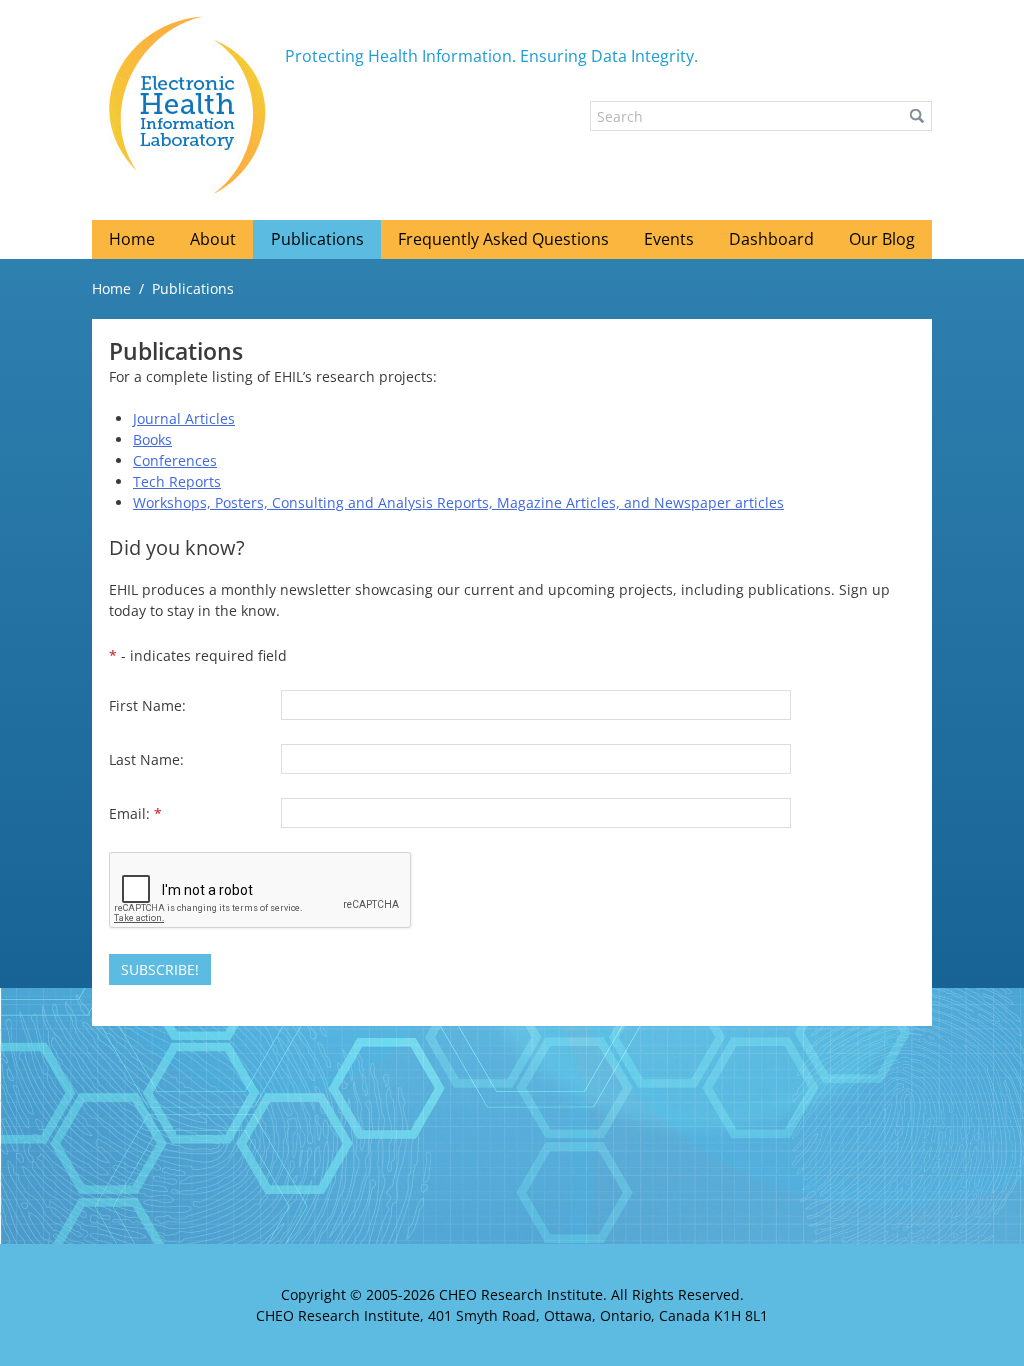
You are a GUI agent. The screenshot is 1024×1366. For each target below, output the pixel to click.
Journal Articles (184, 418)
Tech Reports (177, 481)
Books (152, 439)
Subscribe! (160, 969)
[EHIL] (188, 105)
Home (111, 288)
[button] (917, 116)
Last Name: (146, 759)
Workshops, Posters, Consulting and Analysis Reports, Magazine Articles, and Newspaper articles (458, 502)
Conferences (175, 460)
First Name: (147, 705)
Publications (193, 288)
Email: (135, 813)
